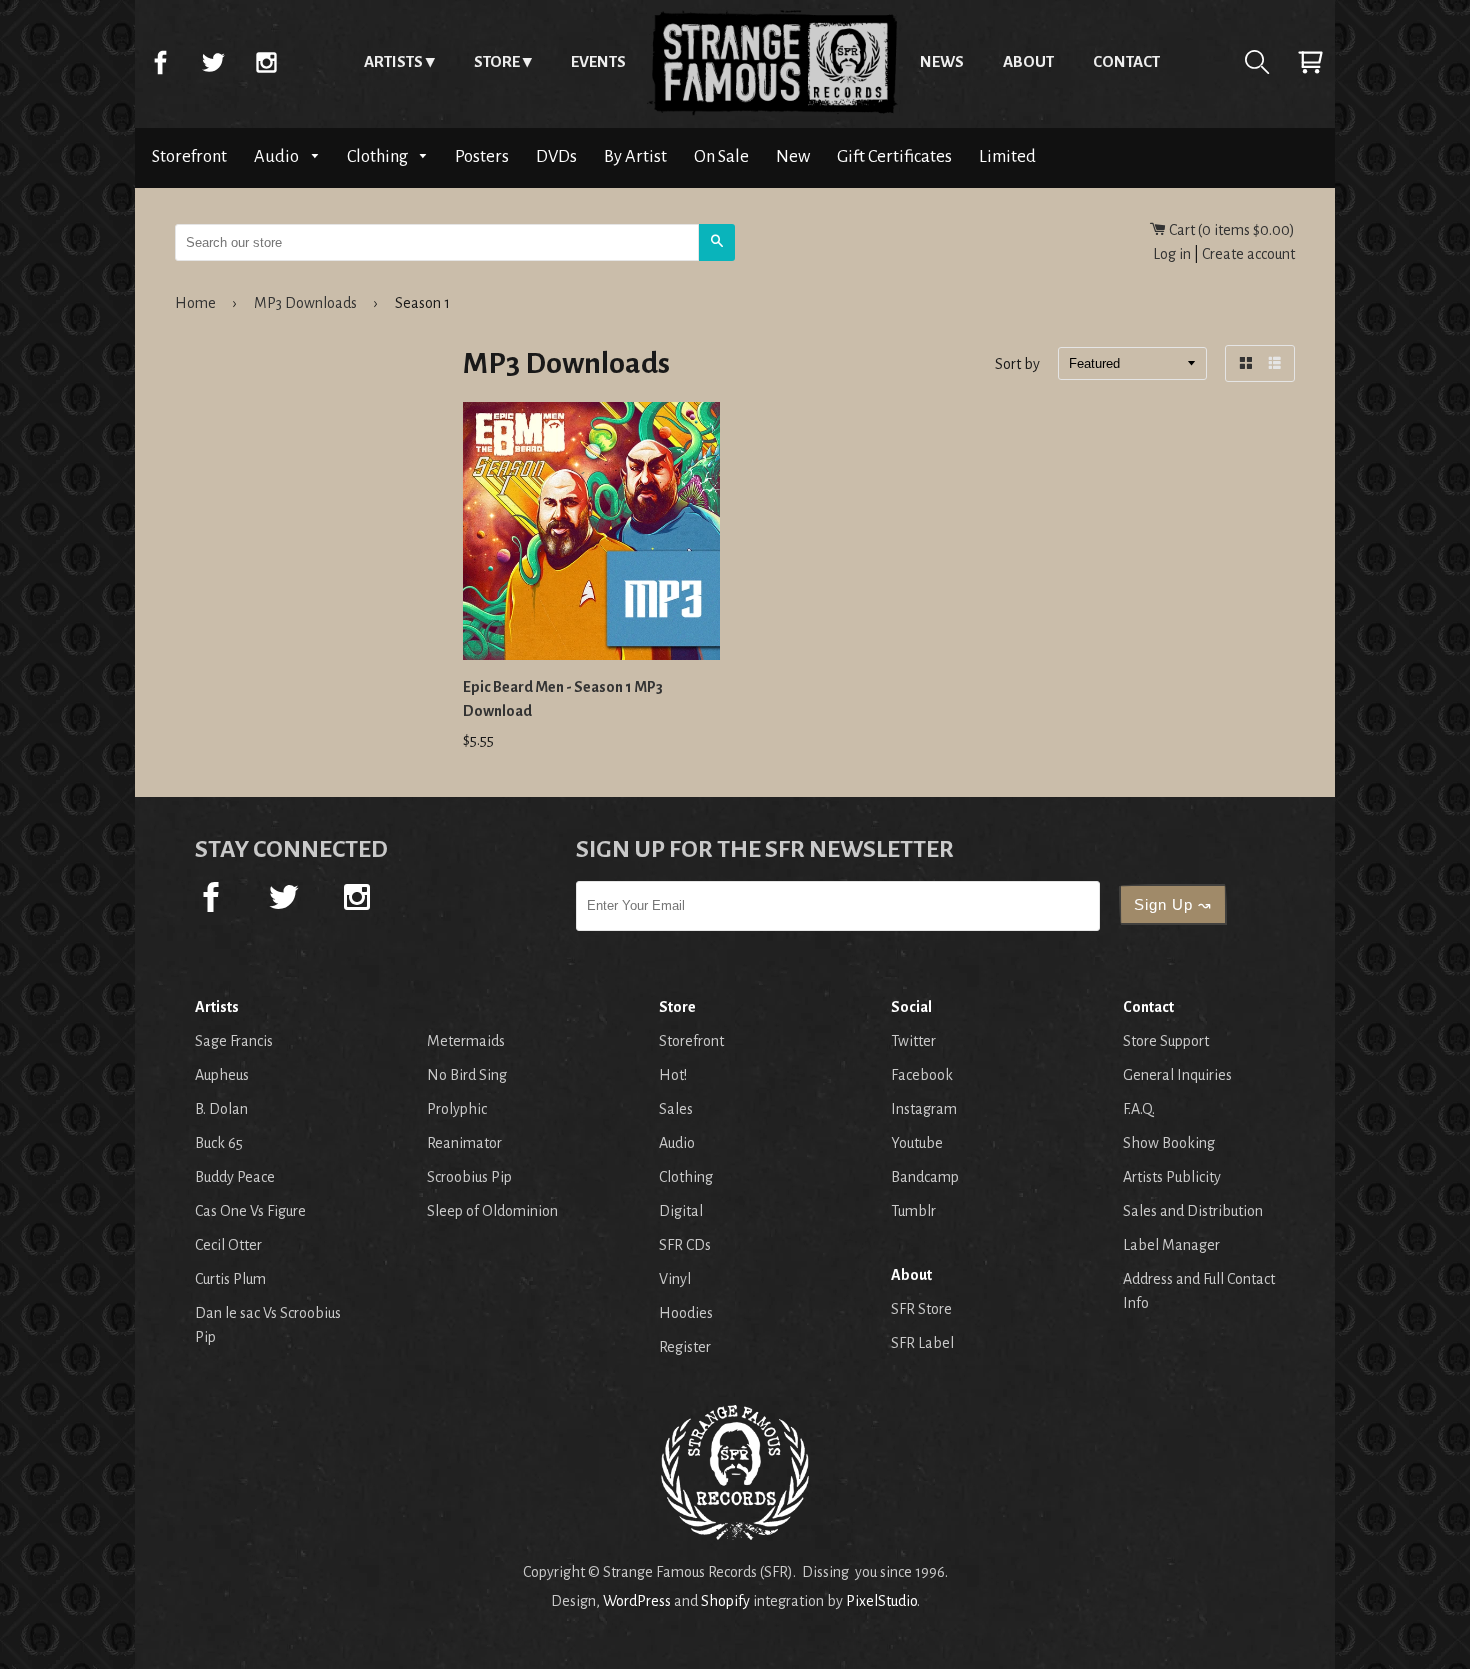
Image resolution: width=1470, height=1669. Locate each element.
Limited (1007, 156)
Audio (278, 156)
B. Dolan (221, 1109)
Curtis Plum (230, 1279)
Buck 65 (219, 1143)
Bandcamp (925, 1177)
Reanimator (464, 1143)
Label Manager (1171, 1245)
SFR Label (922, 1343)
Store (497, 61)
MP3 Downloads (305, 303)
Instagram (266, 62)
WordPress (637, 1601)
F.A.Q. (1139, 1109)
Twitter (213, 62)
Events (598, 61)
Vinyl (675, 1279)
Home (773, 62)
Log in (1172, 254)
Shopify (725, 1601)
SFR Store (921, 1309)
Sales (676, 1109)
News (942, 61)
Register (685, 1347)
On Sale (721, 156)
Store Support (1166, 1041)
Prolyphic (457, 1109)
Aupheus (222, 1075)
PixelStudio (881, 1601)
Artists (393, 61)
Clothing (379, 156)
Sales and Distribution (1193, 1211)
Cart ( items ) (1230, 230)
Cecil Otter (228, 1245)
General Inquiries (1177, 1075)
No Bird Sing (467, 1075)
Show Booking (1169, 1143)
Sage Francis (234, 1041)
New (793, 156)
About (1028, 61)
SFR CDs (685, 1245)
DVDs (556, 156)
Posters (482, 156)
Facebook (160, 62)
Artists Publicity (1172, 1177)
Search (1257, 62)
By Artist (635, 156)
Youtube (917, 1143)
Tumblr (913, 1211)
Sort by (1017, 365)
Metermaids (466, 1041)
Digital (681, 1211)
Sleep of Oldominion (492, 1211)
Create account (1248, 254)
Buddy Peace (235, 1177)
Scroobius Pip (469, 1177)
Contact (1126, 61)
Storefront (189, 156)
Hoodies (686, 1313)
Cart (1310, 62)
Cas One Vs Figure (250, 1211)
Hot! (673, 1075)
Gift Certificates (894, 156)
